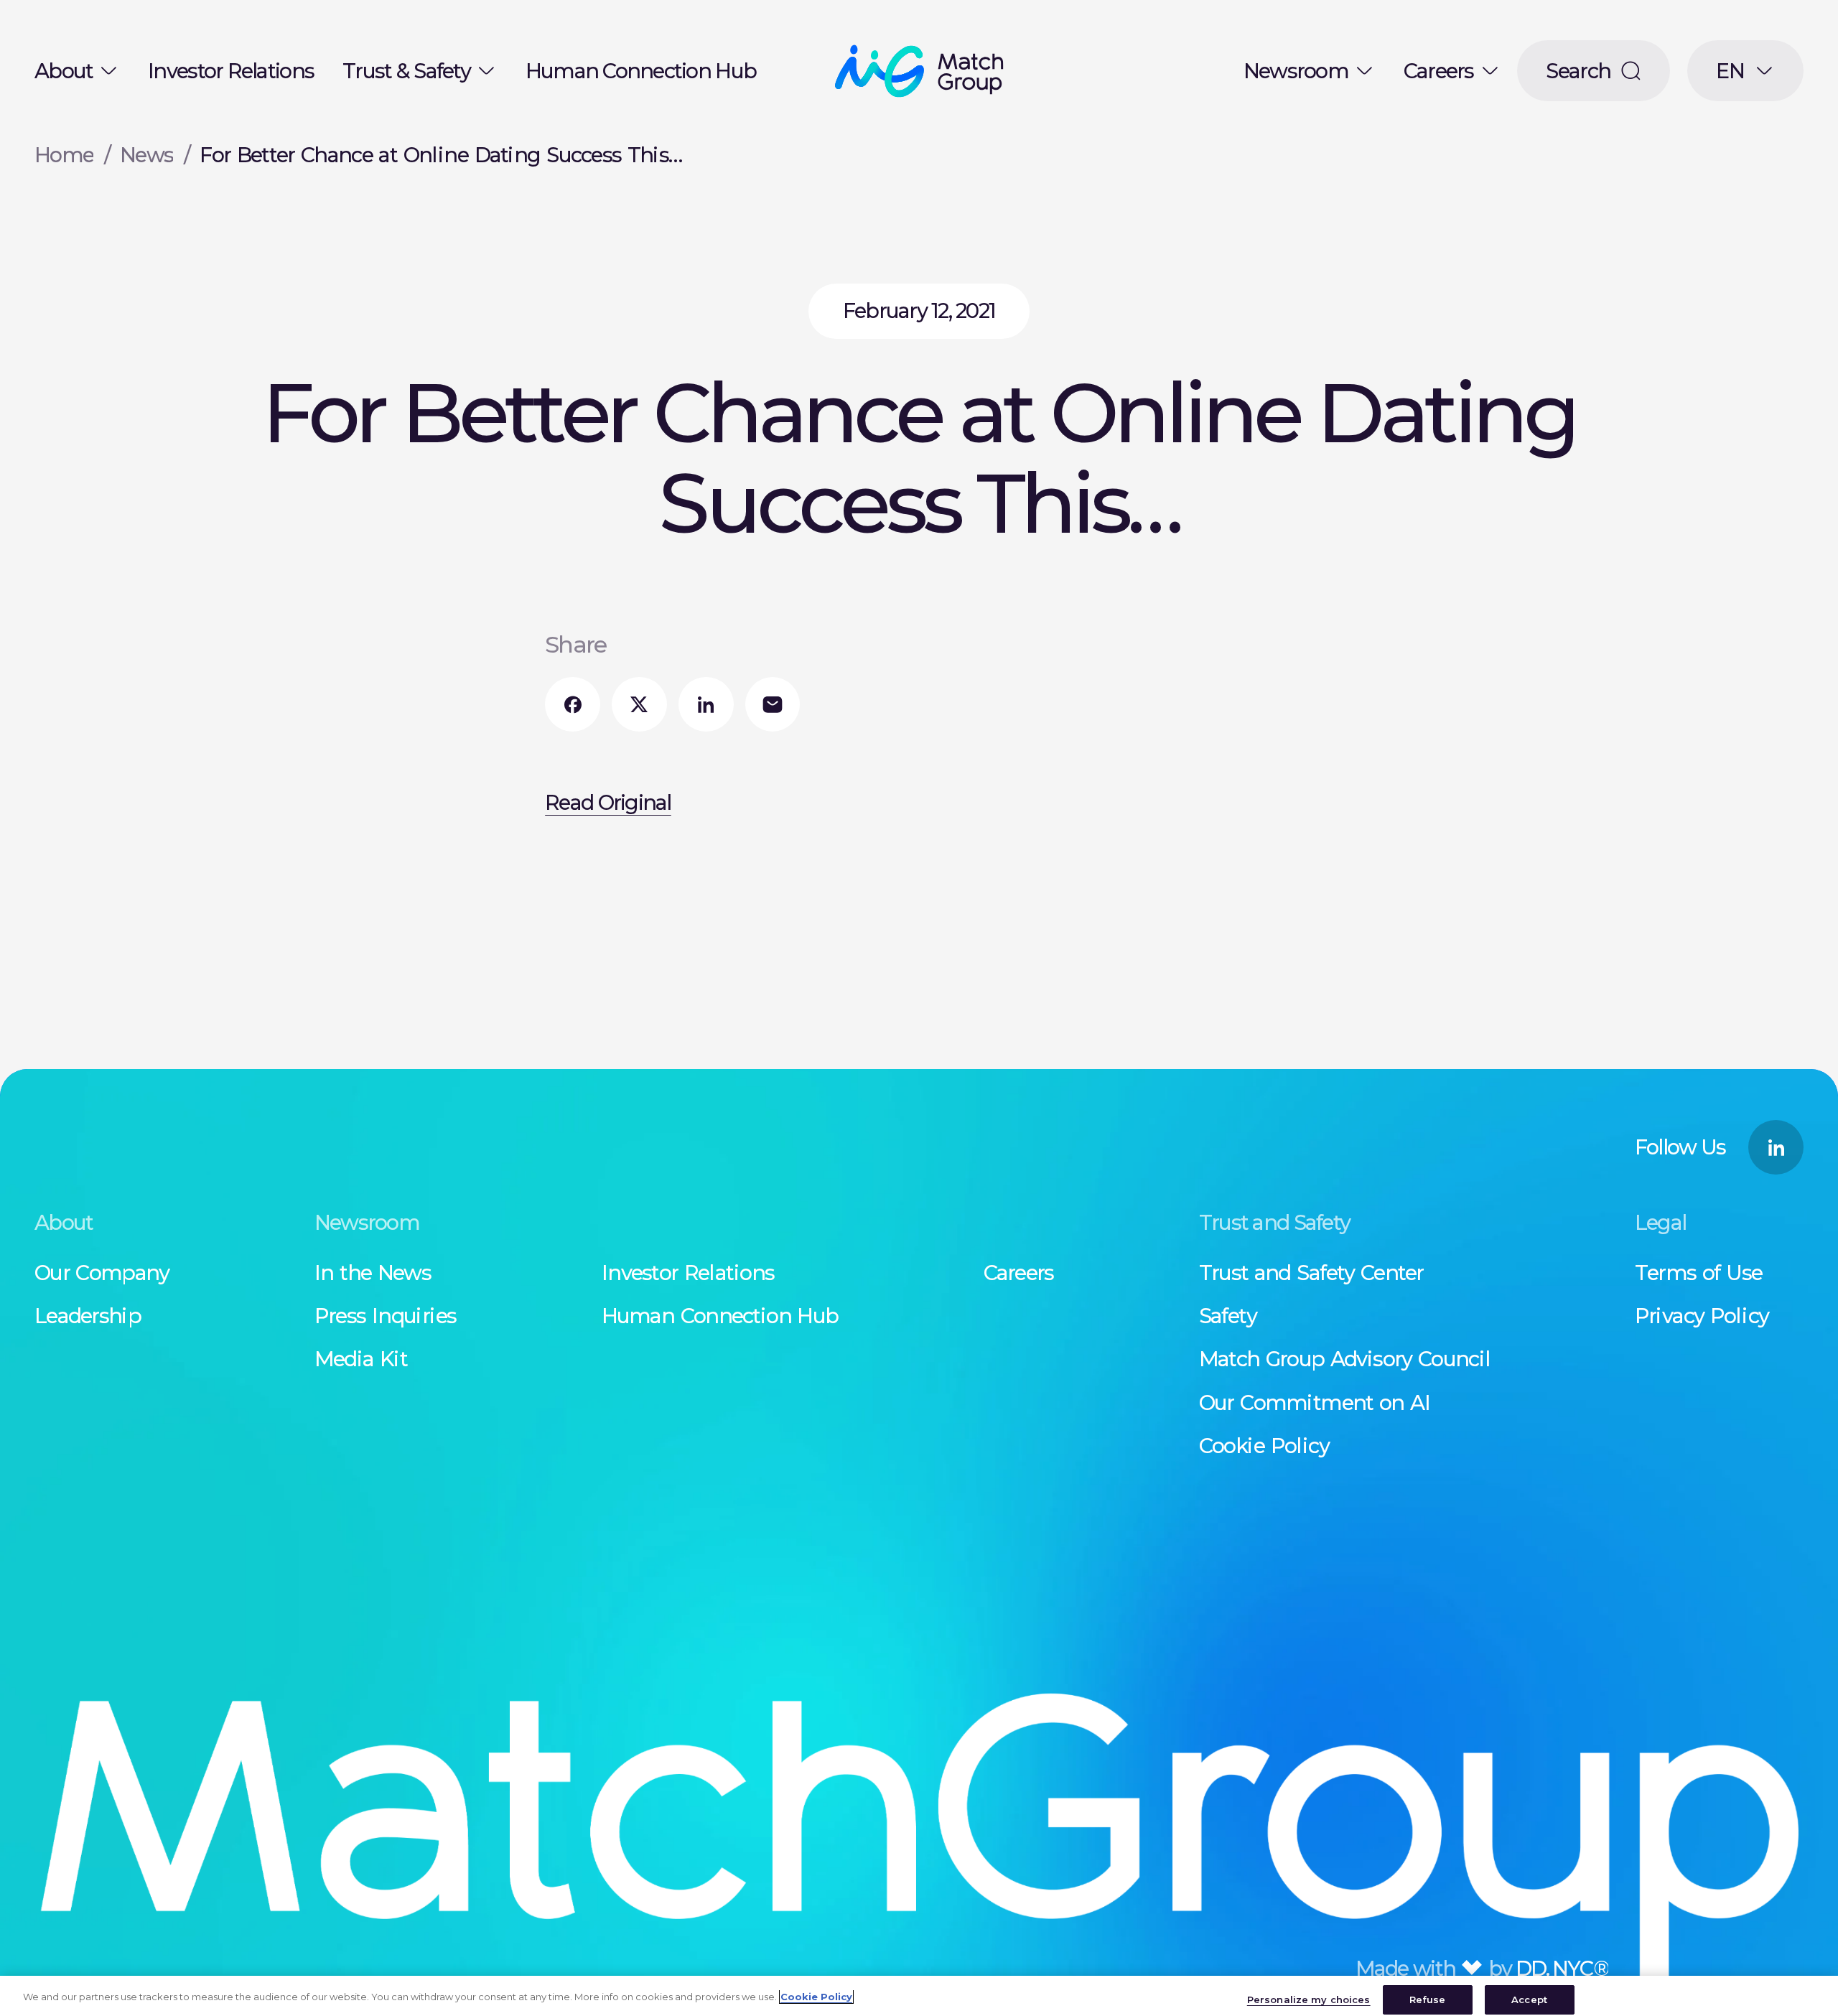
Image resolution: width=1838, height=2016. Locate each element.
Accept (1529, 1999)
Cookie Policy (816, 1997)
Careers (1439, 71)
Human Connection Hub (641, 71)
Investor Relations (231, 71)
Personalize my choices (1309, 1999)
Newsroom (1296, 71)
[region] (919, 1996)
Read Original (608, 802)
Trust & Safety (406, 71)
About (64, 71)
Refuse (1428, 1999)
